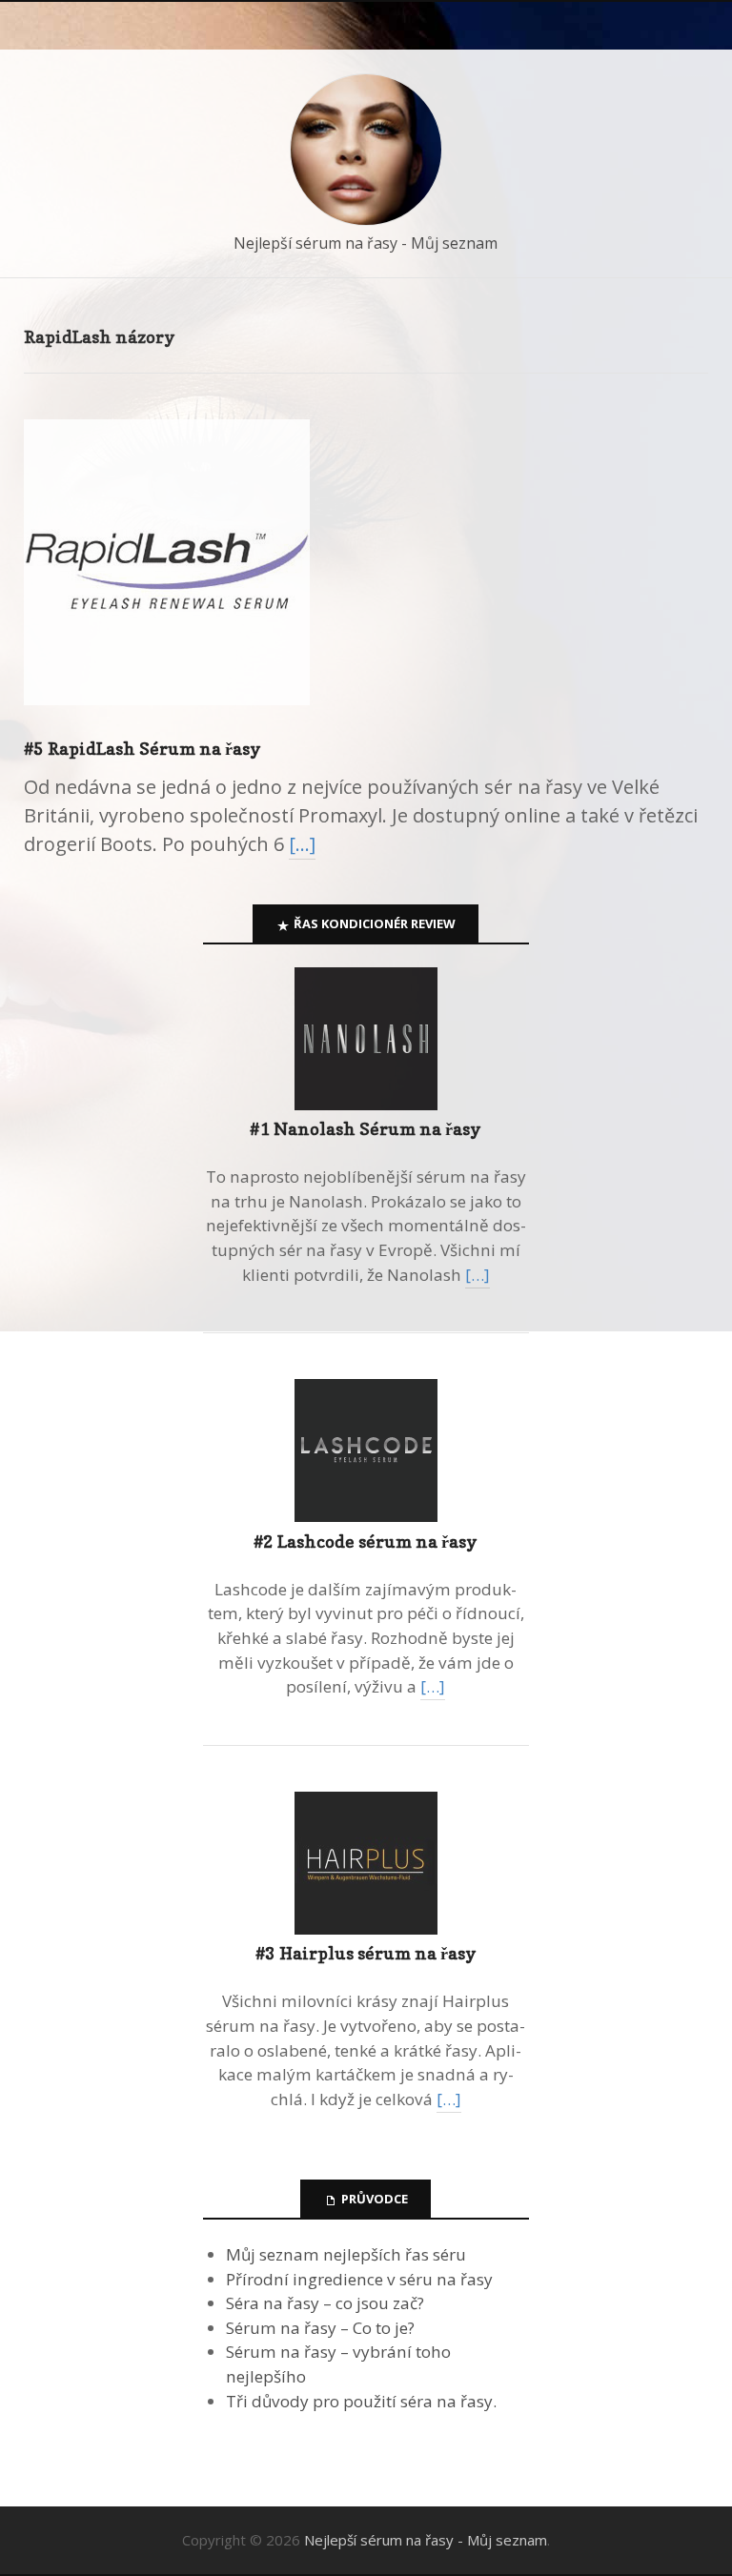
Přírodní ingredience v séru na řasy (359, 2279)
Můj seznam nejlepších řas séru (346, 2254)
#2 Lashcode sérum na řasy (366, 1542)
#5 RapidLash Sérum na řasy (142, 749)
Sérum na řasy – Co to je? (320, 2328)
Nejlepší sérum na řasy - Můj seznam (366, 243)
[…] (302, 844)
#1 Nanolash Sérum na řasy (366, 1129)
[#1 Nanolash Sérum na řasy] (366, 1104)
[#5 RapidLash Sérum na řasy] (167, 721)
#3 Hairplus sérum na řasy (366, 1953)
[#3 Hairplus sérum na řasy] (366, 1928)
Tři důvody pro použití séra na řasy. (361, 2401)
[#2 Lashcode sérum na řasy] (366, 1516)
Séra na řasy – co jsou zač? (325, 2303)
